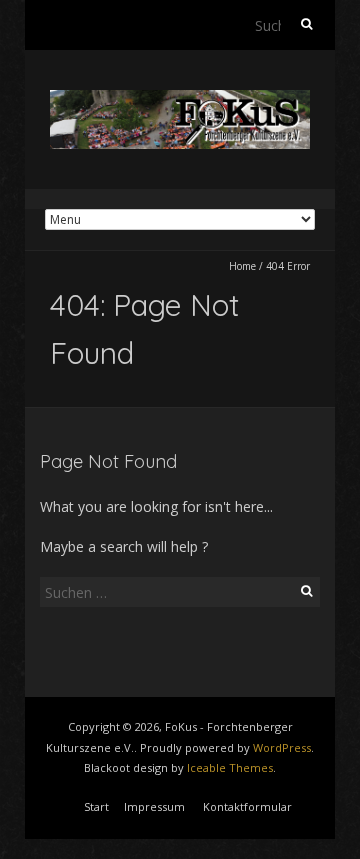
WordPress (282, 747)
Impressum (154, 806)
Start (96, 806)
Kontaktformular (247, 806)
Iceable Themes (230, 767)
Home (242, 266)
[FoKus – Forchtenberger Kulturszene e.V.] (180, 99)
